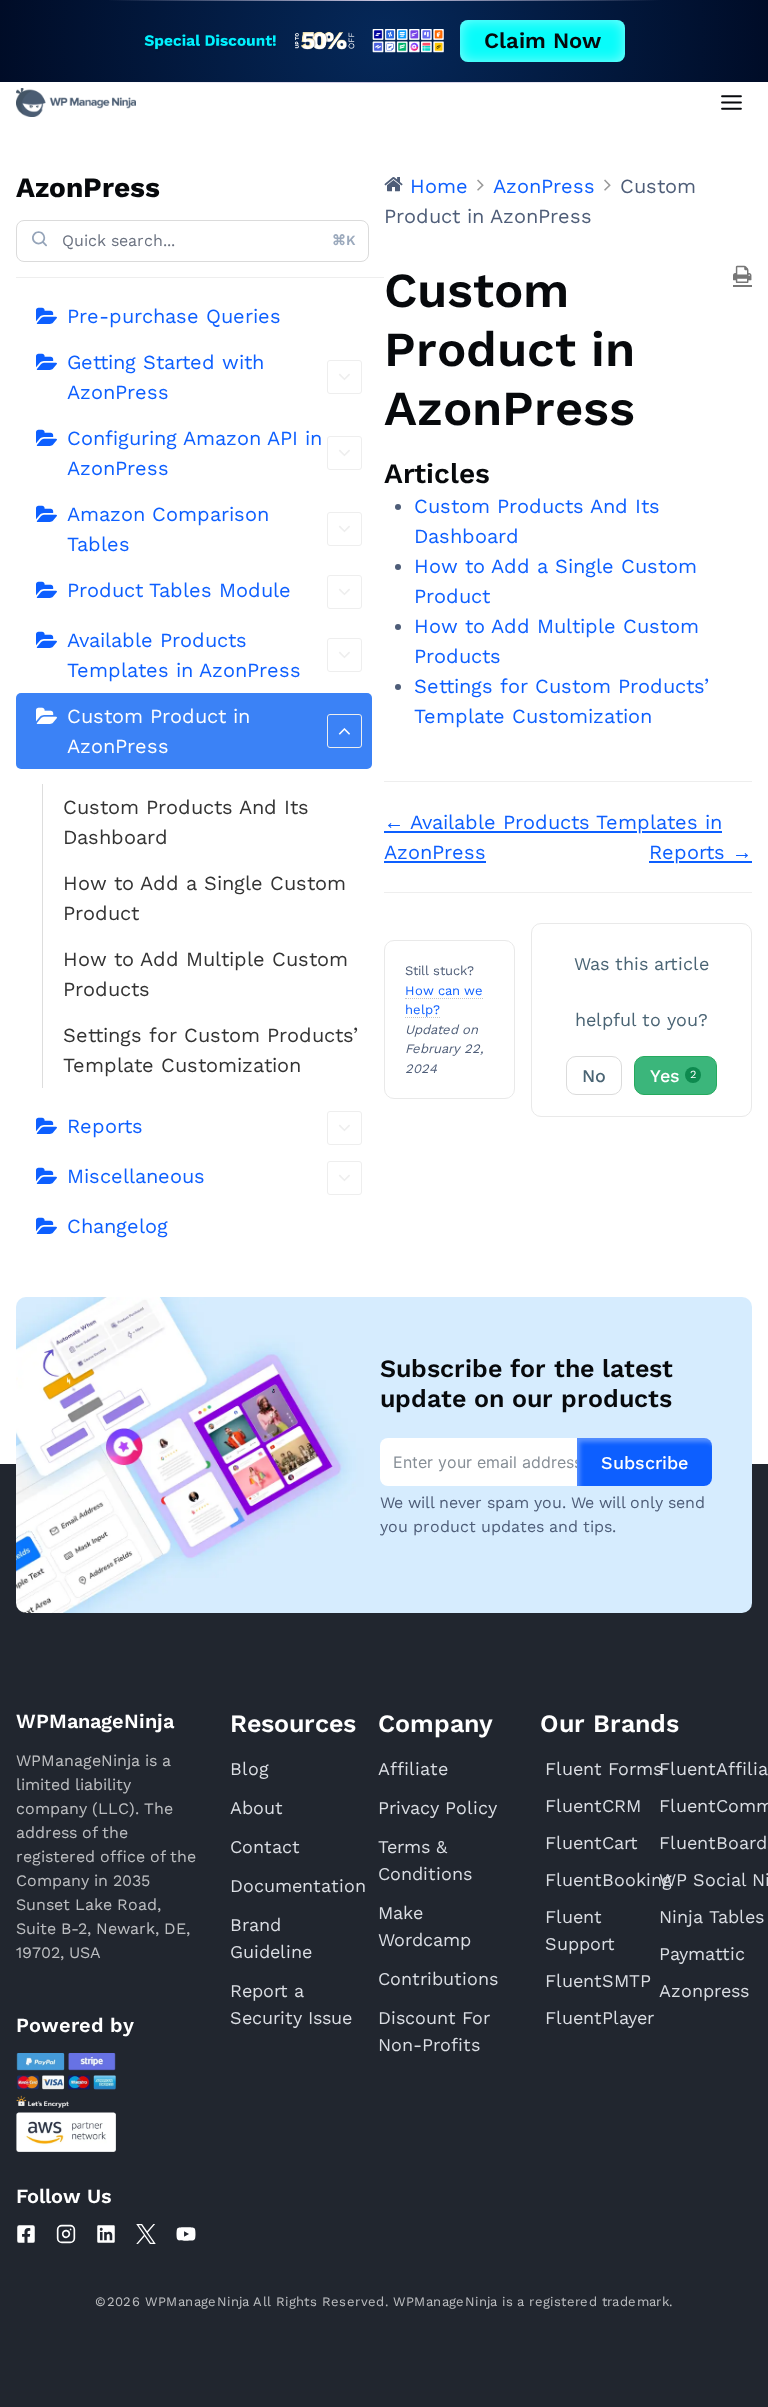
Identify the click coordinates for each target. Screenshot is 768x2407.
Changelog (117, 1226)
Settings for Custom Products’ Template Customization (210, 1050)
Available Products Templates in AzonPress (184, 655)
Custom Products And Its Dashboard (186, 822)
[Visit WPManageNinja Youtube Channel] (186, 2234)
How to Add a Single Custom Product (204, 898)
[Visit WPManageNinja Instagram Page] (66, 2234)
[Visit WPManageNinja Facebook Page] (26, 2234)
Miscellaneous (136, 1176)
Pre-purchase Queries (174, 316)
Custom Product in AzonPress (158, 731)
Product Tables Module (179, 590)
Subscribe (644, 1462)
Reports (105, 1126)
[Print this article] (742, 276)
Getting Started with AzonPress (165, 377)
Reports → (700, 852)
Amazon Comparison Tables (168, 529)
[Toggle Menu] (731, 102)
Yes (673, 1075)
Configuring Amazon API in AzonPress (194, 453)
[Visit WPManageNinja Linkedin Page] (106, 2234)
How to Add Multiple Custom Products (205, 974)
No (594, 1075)
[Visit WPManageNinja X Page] (146, 2234)
